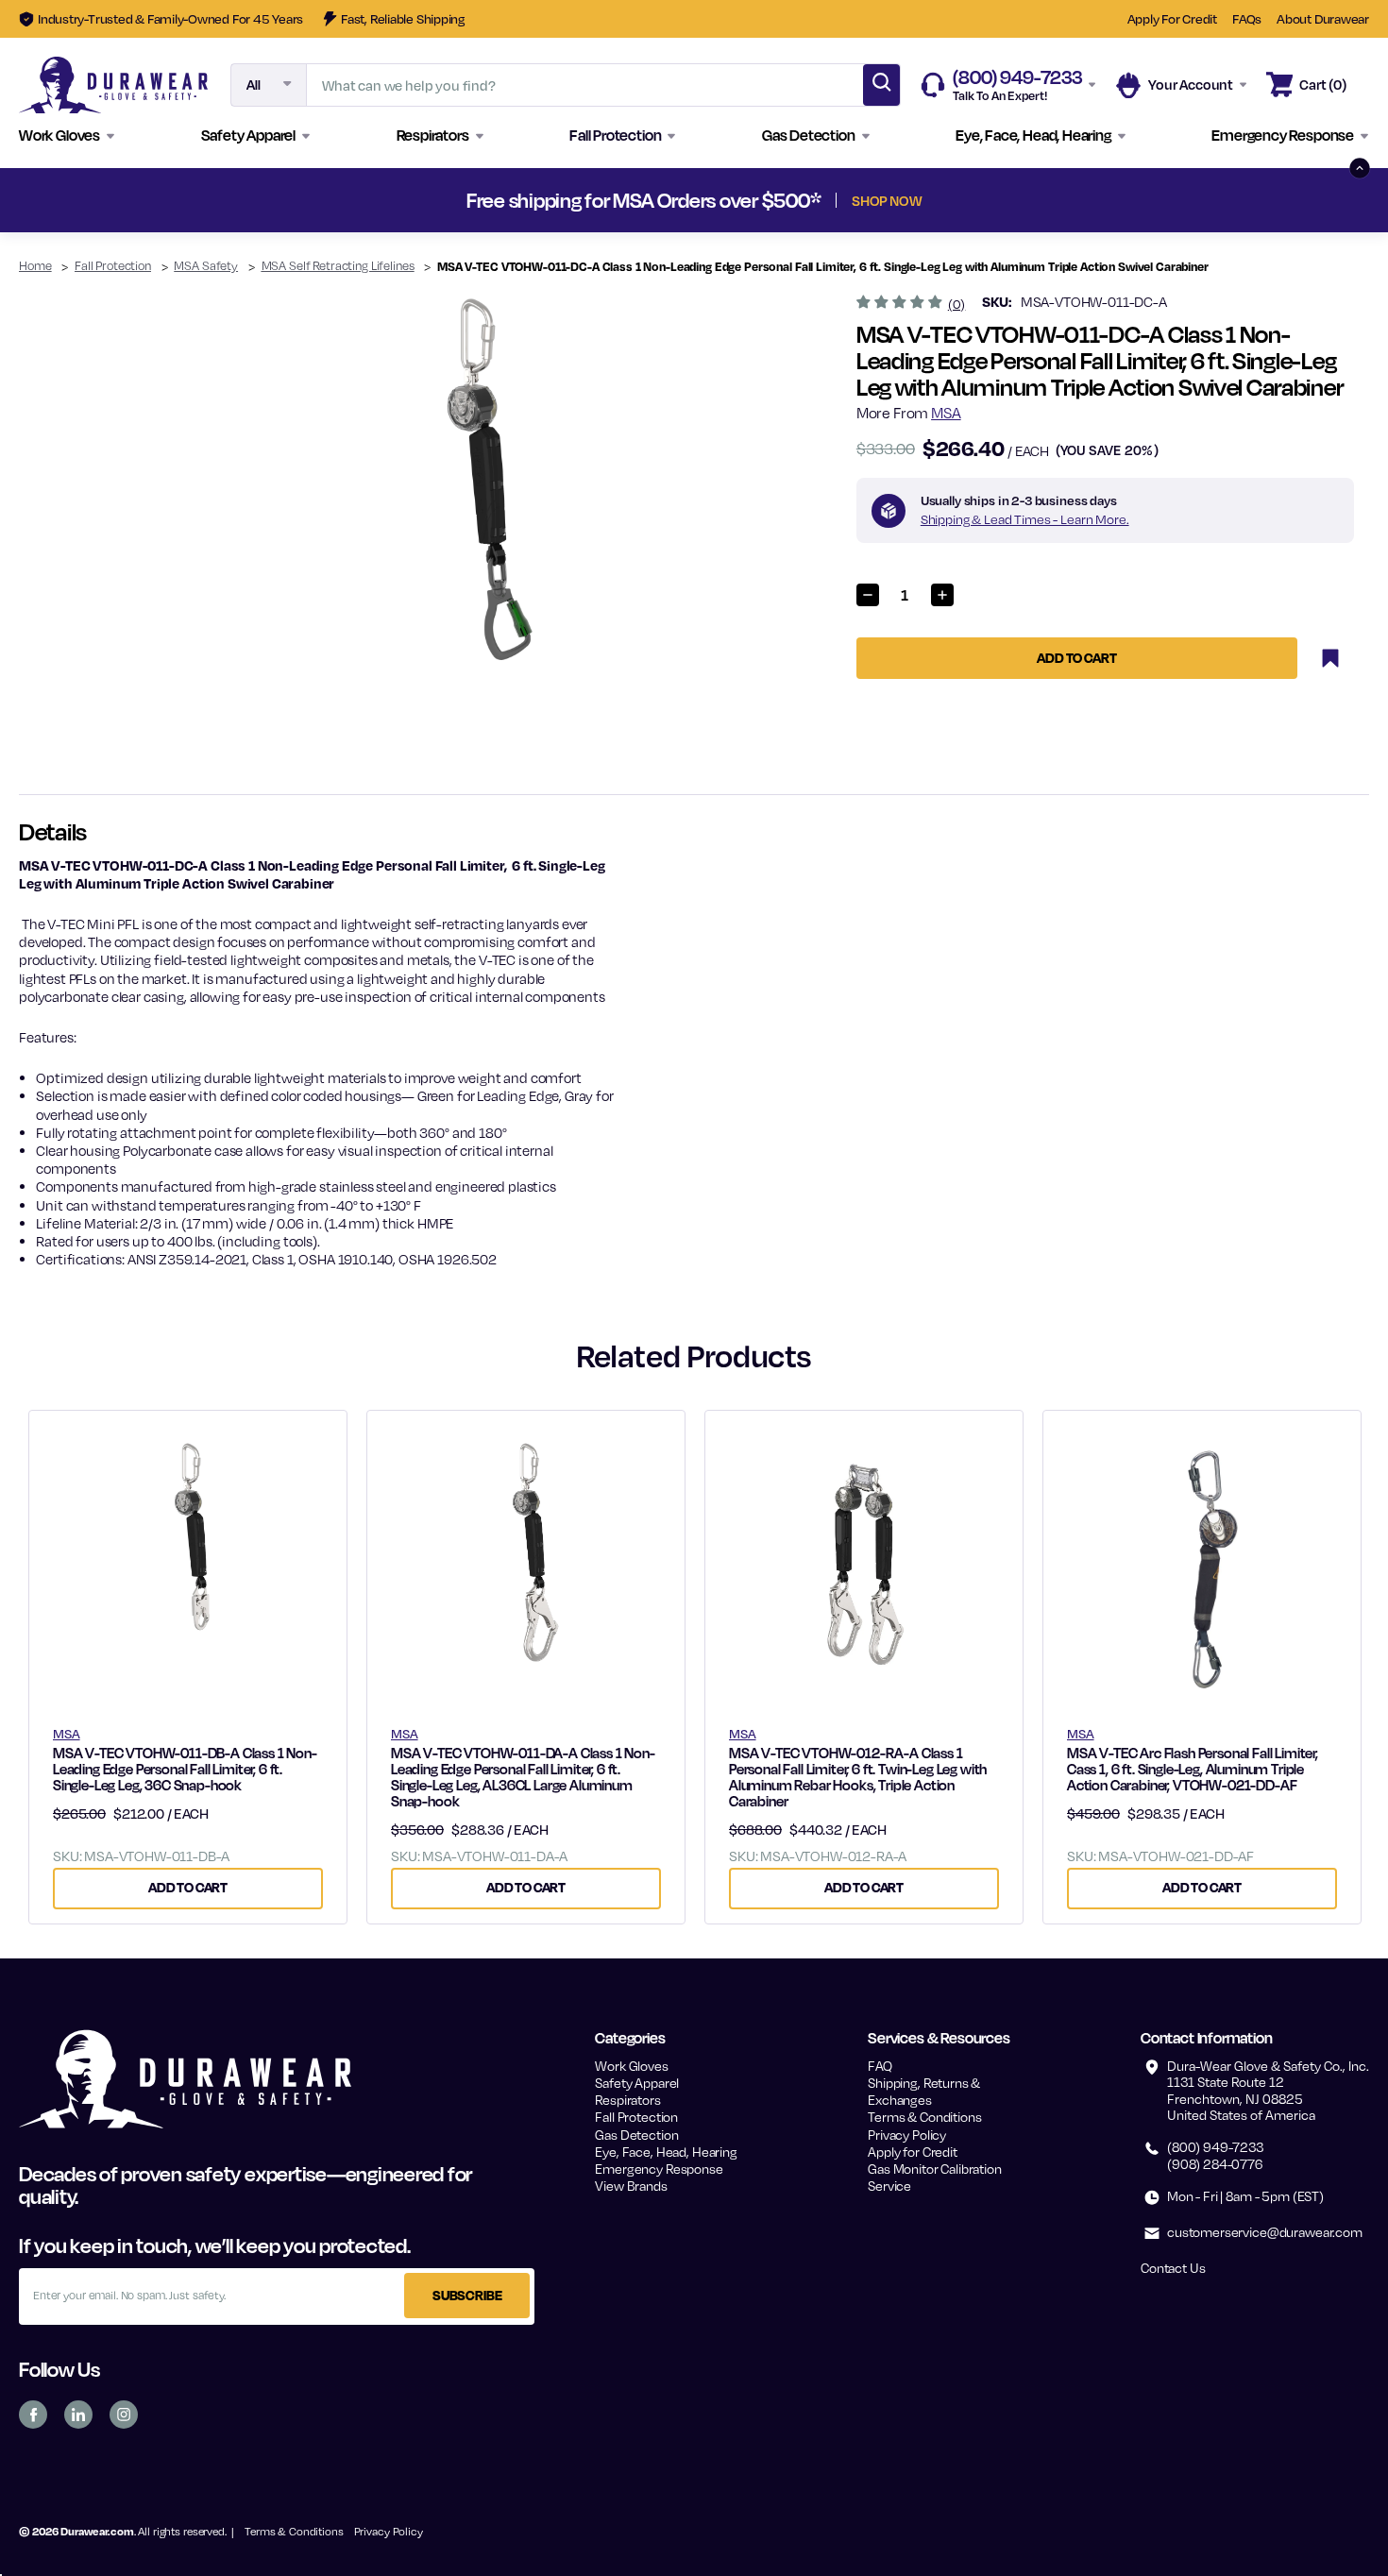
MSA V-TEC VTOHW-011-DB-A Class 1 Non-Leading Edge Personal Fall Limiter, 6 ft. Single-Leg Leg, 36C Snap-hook (185, 1769)
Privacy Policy (907, 2135)
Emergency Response (659, 2169)
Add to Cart (188, 1887)
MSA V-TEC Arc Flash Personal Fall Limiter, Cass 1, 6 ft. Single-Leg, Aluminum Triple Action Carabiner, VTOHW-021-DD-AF (1193, 1769)
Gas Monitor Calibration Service (935, 2177)
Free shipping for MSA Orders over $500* (694, 200)
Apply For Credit (1172, 18)
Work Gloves (631, 2066)
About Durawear (1323, 18)
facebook (33, 2415)
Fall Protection (636, 2117)
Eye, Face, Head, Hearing (666, 2152)
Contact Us (1173, 2268)
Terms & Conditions (924, 2117)
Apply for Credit (913, 2152)
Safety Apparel (637, 2083)
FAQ (880, 2066)
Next (1036, 200)
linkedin (78, 2415)
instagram (124, 2415)
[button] (67, 136)
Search (881, 85)
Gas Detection (636, 2135)
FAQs (1247, 18)
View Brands (631, 2186)
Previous (352, 200)
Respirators (627, 2100)
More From (909, 413)
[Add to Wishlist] (1330, 658)
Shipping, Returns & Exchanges (924, 2091)
